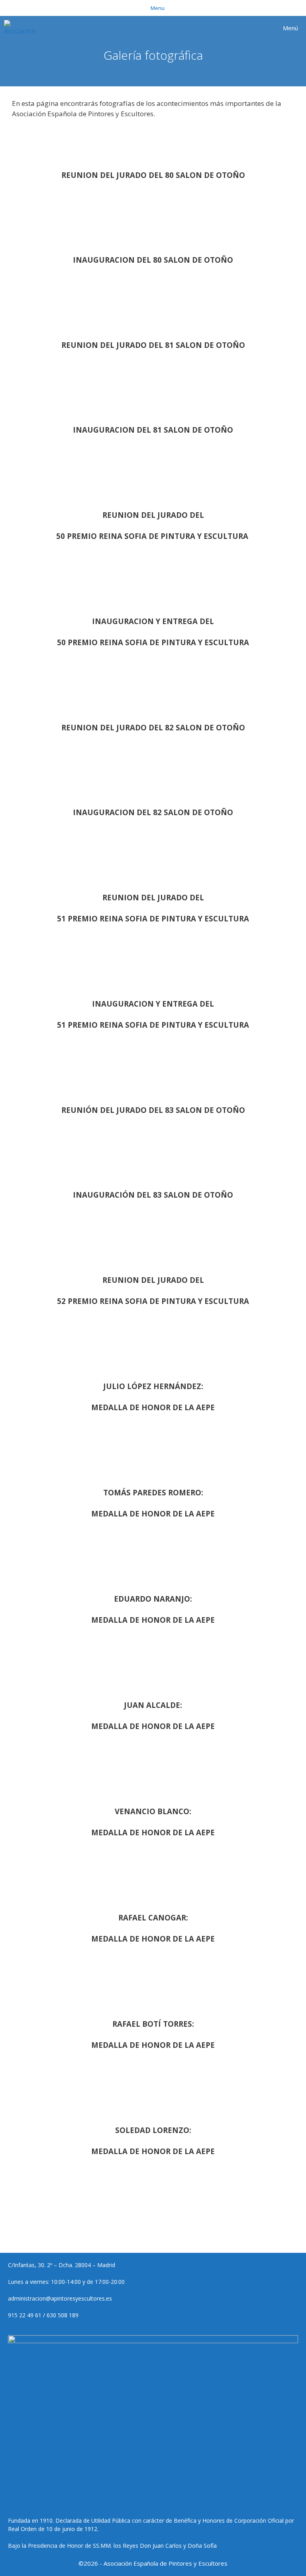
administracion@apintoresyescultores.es (60, 2298)
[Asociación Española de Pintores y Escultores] (22, 28)
